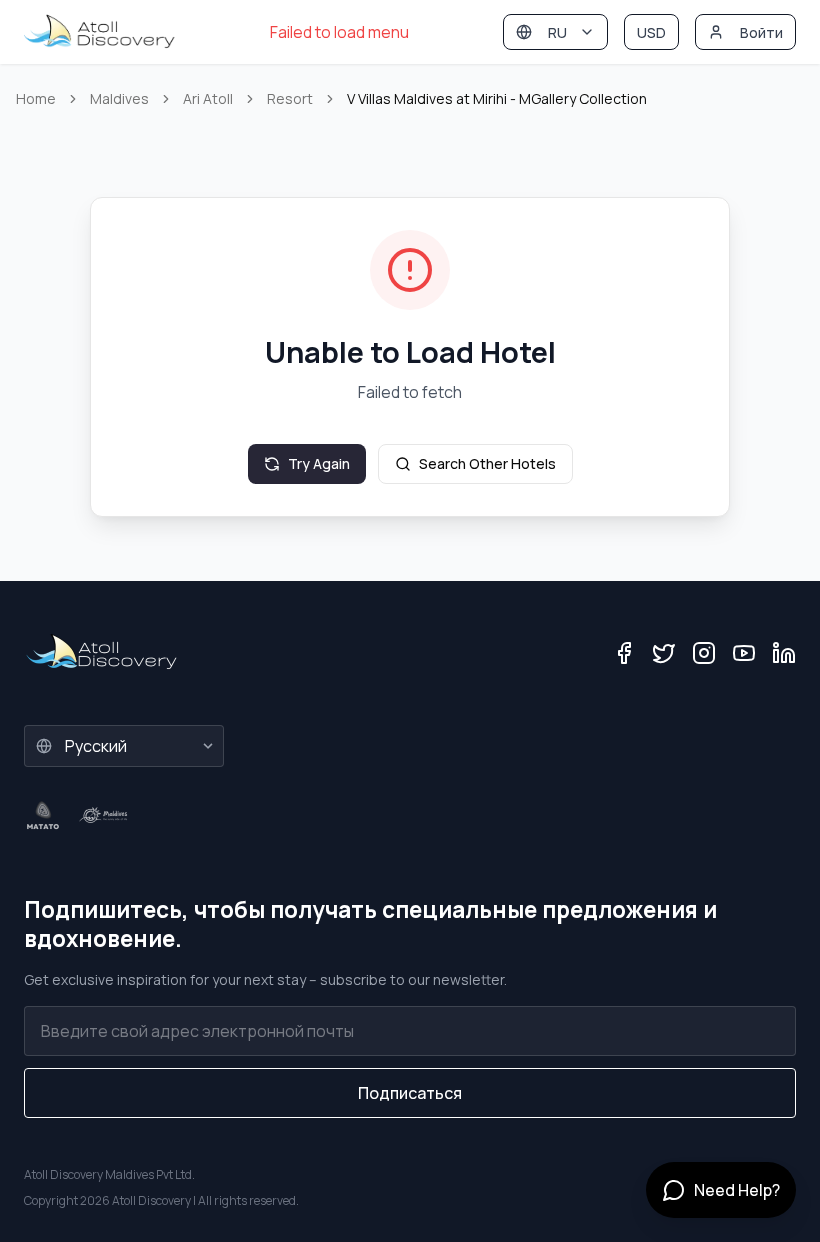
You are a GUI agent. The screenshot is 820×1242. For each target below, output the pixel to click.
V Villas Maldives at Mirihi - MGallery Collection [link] (497, 98)
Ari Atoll (208, 98)
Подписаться (410, 1093)
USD (651, 32)
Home (36, 98)
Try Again (319, 463)
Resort (290, 98)
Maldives (119, 98)
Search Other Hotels (487, 463)
